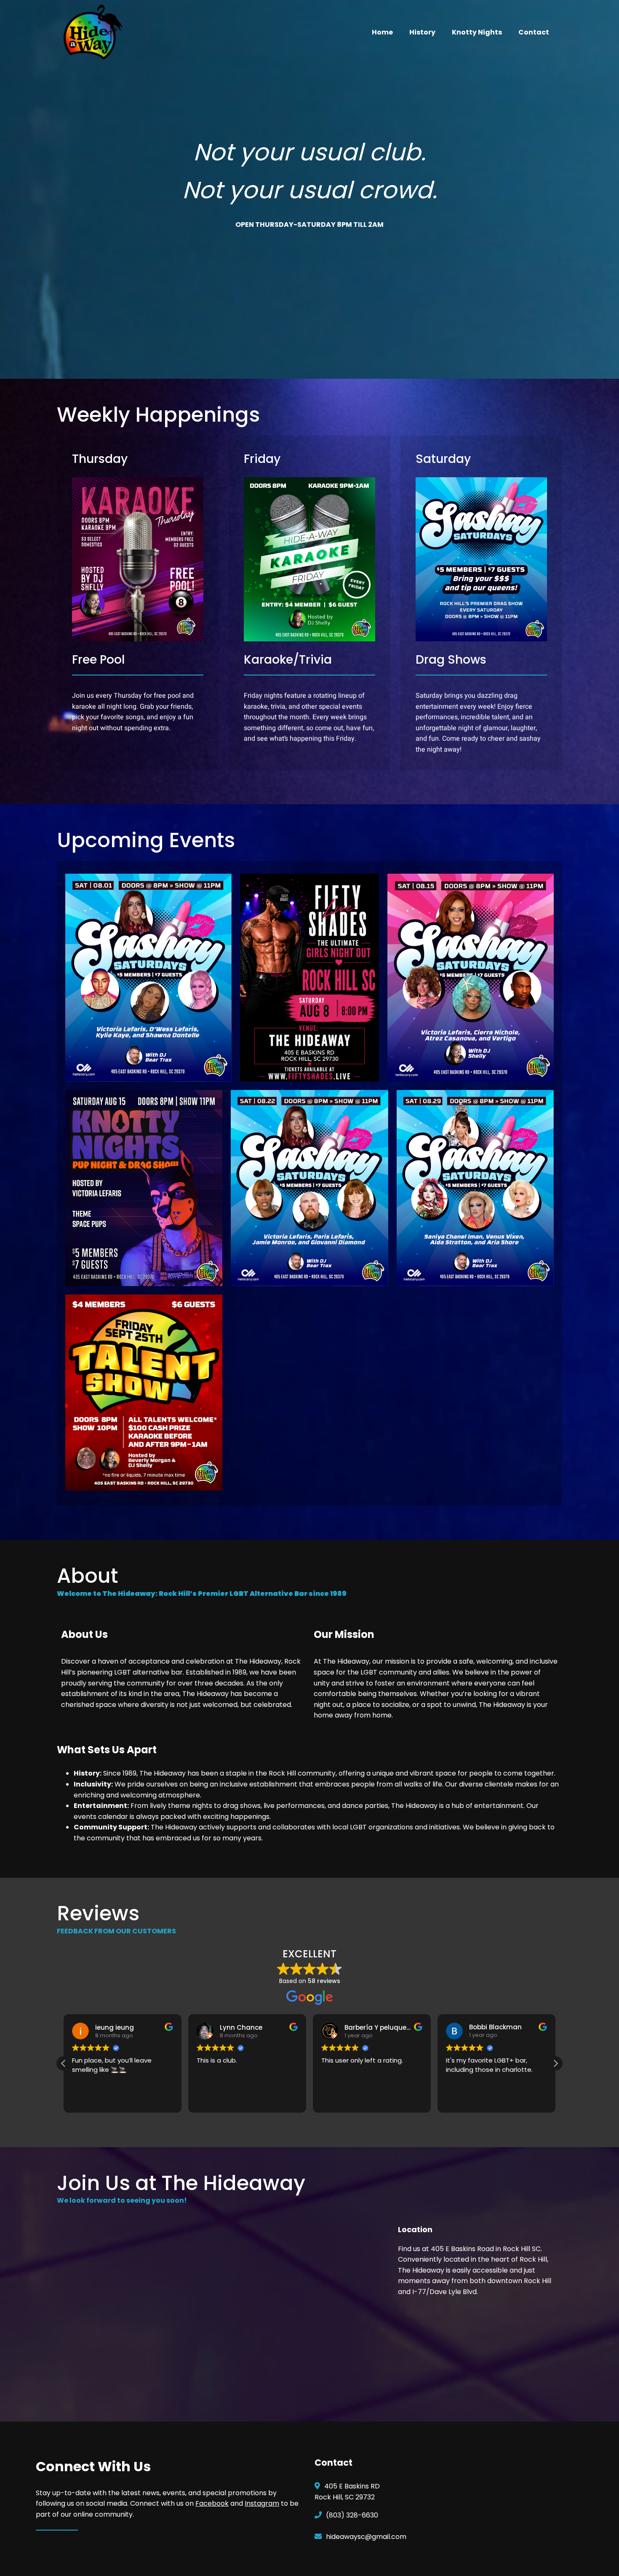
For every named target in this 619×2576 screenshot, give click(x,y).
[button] (555, 2063)
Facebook (212, 2503)
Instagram (262, 2503)
